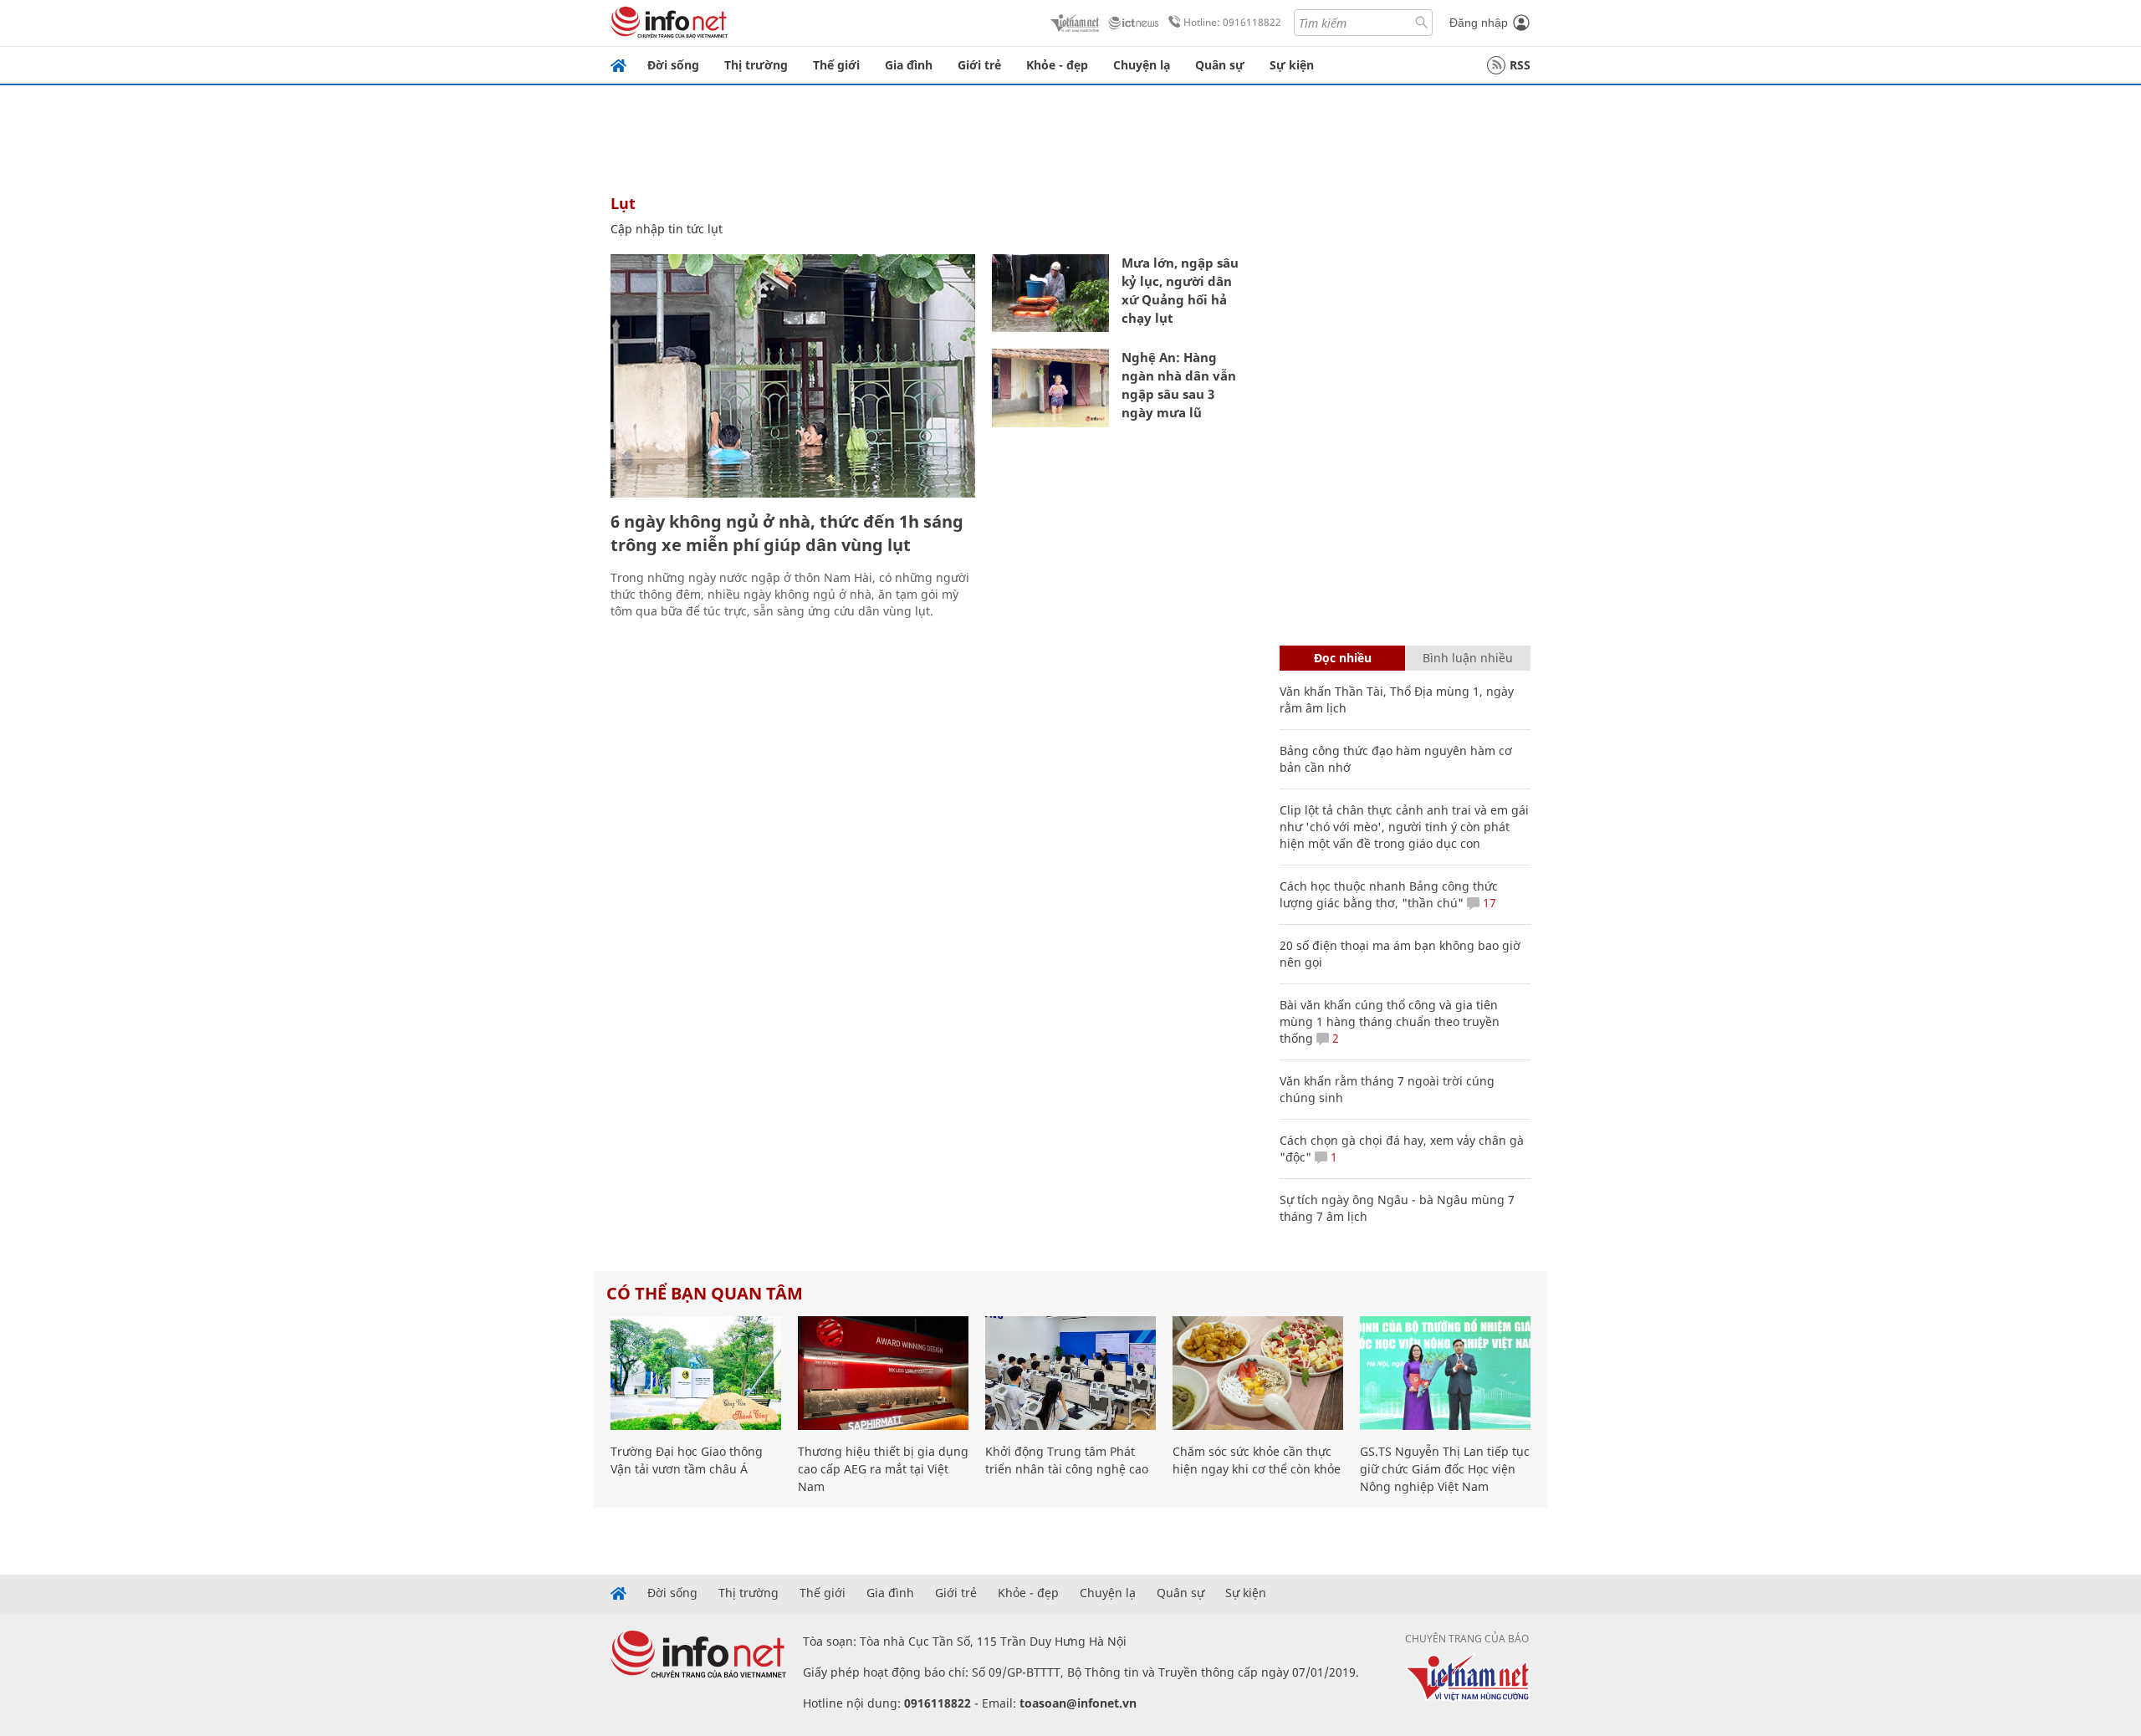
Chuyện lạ (1142, 65)
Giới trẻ (979, 65)
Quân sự (1220, 65)
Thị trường (756, 65)
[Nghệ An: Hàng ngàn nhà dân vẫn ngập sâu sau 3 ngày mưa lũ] (1050, 388)
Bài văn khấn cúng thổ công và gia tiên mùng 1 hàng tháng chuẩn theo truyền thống (1390, 1021)
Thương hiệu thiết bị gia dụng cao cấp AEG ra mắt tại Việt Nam (883, 1469)
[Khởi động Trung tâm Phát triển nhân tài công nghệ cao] (1070, 1373)
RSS (1520, 65)
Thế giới (836, 65)
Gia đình (909, 65)
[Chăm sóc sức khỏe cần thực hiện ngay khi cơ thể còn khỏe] (1258, 1373)
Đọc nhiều (1343, 658)
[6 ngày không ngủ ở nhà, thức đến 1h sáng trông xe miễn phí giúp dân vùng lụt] (793, 376)
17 (1488, 903)
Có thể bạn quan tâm (705, 1293)
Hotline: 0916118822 (1232, 22)
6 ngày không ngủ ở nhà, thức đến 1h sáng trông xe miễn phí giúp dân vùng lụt (787, 533)
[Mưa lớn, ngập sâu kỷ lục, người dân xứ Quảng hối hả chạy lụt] (1050, 293)
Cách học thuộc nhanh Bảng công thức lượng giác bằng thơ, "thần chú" (1389, 894)
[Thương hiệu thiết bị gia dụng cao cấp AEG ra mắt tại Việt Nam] (883, 1373)
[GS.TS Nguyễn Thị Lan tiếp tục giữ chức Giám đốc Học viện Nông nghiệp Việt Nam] (1445, 1373)
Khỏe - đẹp (1057, 65)
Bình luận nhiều (1468, 658)
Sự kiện (1292, 65)
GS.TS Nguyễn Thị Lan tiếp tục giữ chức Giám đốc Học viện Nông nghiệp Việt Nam (1445, 1469)
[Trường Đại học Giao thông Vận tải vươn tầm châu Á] (696, 1373)
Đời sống (673, 65)
